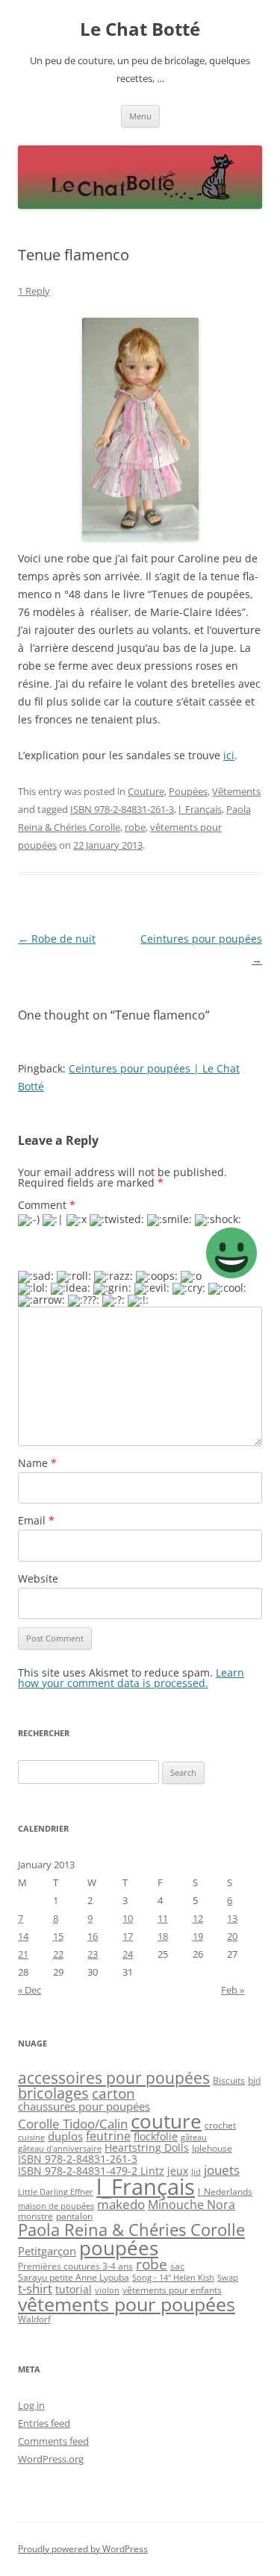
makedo (121, 2204)
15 (58, 1936)
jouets (222, 2170)
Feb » (233, 1990)
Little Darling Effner (56, 2192)
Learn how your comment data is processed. (131, 1678)
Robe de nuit (57, 939)
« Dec (29, 1990)
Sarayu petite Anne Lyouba (74, 2277)
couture (166, 2121)
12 (198, 1918)
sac (177, 2266)
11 (163, 1918)
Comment (47, 1205)
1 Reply (34, 291)
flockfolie (156, 2136)
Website (38, 1578)
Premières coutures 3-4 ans (75, 2266)
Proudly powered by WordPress (83, 2549)
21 (23, 1954)
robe (135, 827)
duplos (65, 2136)
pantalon (74, 2216)
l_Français (200, 809)
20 (232, 1936)
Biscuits (229, 2080)
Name (37, 1463)
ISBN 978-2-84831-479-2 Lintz (91, 2171)
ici (229, 755)
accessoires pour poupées (114, 2078)
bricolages (53, 2093)
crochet (220, 2125)
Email (36, 1520)
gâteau (194, 2137)
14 (23, 1936)
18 (163, 1936)
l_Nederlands (225, 2192)
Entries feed (44, 2423)
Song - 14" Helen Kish (173, 2278)
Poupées (188, 791)
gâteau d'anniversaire (60, 2149)
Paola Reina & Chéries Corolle (131, 2230)
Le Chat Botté (140, 29)
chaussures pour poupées (84, 2106)
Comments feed (53, 2441)
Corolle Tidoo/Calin (73, 2124)
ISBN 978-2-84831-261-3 (122, 809)
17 (128, 1936)
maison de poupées (56, 2206)
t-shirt (35, 2288)
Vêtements (236, 791)
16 (93, 1936)
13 (232, 1918)
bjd (254, 2080)
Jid (196, 2172)
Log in (31, 2405)
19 (198, 1936)
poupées (119, 2248)
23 (93, 1954)
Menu (140, 116)
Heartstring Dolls (147, 2148)
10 (128, 1918)
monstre (35, 2216)
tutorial (74, 2289)
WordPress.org (51, 2459)
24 (128, 1954)
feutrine (108, 2136)
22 (58, 1954)
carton (113, 2093)
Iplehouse (212, 2148)
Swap (228, 2278)
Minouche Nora (192, 2205)
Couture (146, 791)
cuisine (31, 2137)
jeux (178, 2171)
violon (107, 2290)
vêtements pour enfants (172, 2290)
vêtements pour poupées (127, 2304)
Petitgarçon (47, 2251)
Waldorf (34, 2319)
